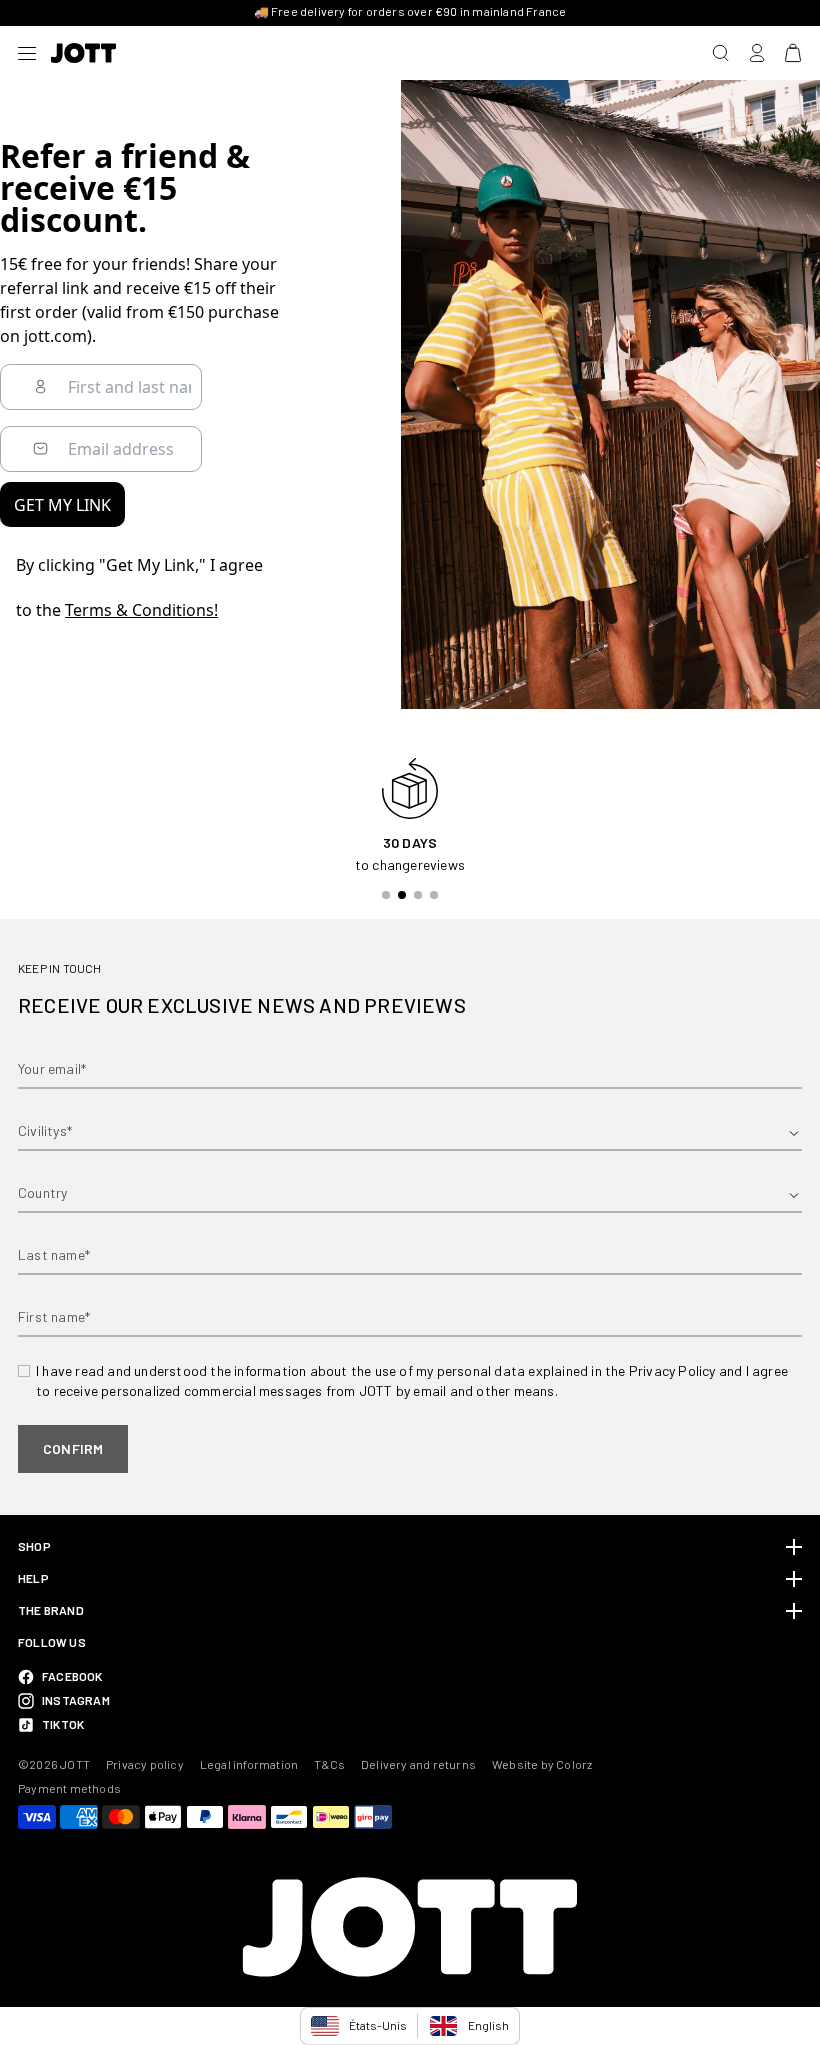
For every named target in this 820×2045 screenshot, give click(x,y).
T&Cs (329, 1764)
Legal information (249, 1764)
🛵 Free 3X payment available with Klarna (410, 11)
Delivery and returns (418, 1764)
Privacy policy (145, 1764)
